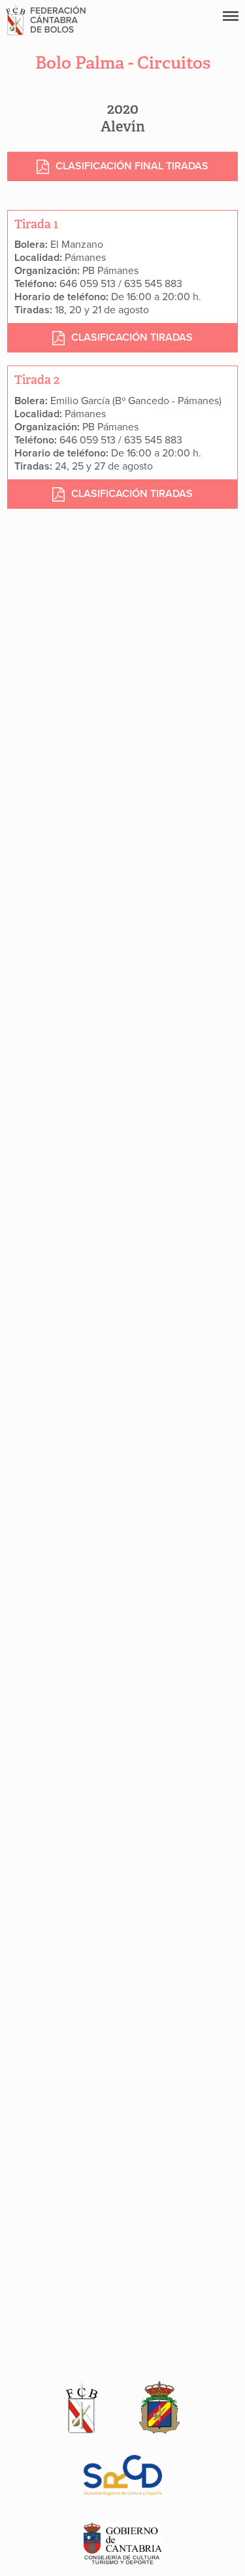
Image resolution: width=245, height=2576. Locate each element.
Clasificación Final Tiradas (132, 166)
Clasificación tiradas (132, 337)
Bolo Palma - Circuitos (123, 63)
